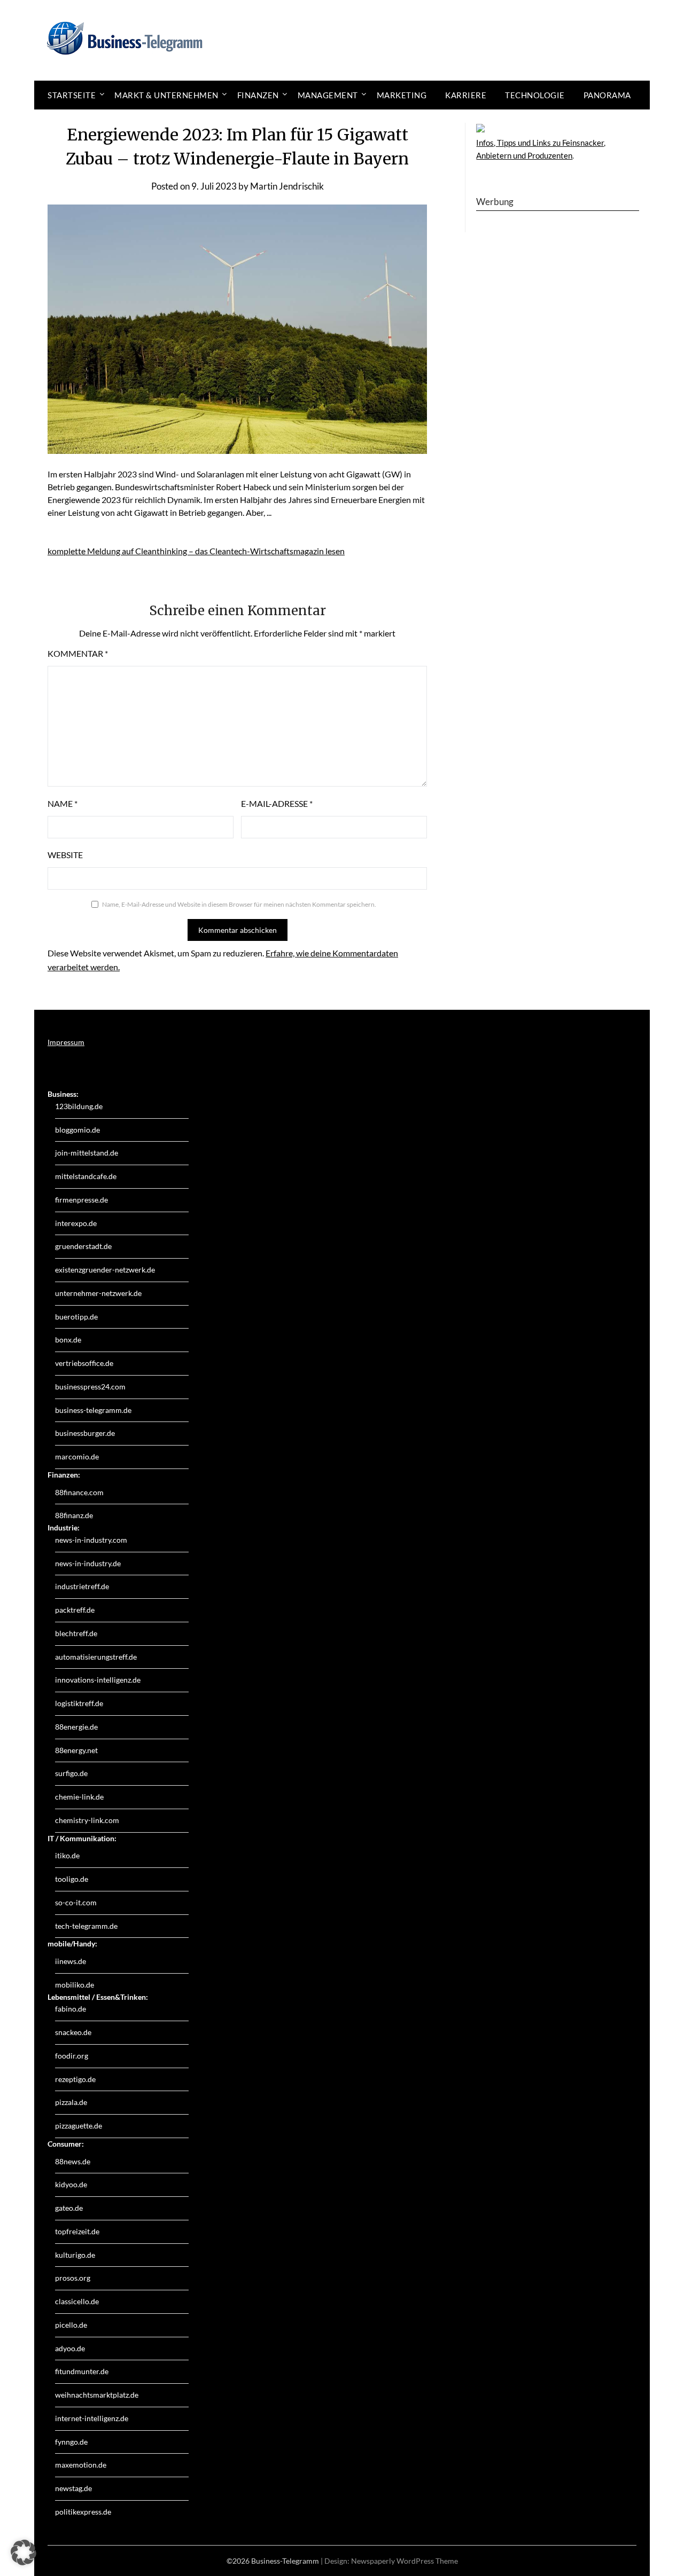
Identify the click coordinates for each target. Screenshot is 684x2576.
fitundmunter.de (82, 2371)
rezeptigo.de (75, 2079)
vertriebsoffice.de (84, 1363)
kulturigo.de (75, 2255)
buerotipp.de (76, 1317)
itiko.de (67, 1855)
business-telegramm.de (93, 1410)
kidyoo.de (71, 2184)
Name (63, 803)
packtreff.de (75, 1610)
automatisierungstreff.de (96, 1657)
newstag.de (73, 2488)
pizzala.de (71, 2102)
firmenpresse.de (81, 1200)
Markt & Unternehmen (166, 95)
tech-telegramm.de (86, 1926)
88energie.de (76, 1727)
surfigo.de (71, 1773)
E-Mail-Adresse (277, 803)
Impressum (66, 1042)
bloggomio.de (77, 1130)
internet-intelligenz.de (92, 2418)
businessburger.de (85, 1433)
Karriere (466, 95)
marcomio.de (77, 1456)
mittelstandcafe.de (86, 1176)
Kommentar (78, 653)
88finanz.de (74, 1515)
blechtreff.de (76, 1633)
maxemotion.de (81, 2465)
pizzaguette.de (79, 2126)
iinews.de (71, 1961)
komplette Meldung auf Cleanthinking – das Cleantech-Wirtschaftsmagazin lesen (196, 551)
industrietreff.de (82, 1586)
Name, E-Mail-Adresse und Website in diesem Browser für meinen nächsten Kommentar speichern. (239, 904)
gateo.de (69, 2208)
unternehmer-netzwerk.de (98, 1293)
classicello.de (77, 2301)
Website (65, 855)
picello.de (71, 2325)
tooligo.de (72, 1879)
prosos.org (73, 2278)
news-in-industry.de (88, 1563)
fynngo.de (71, 2442)
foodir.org (72, 2056)
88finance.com (79, 1492)
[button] (24, 2553)
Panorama (607, 95)
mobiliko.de (75, 1985)
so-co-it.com (76, 1902)
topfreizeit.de (77, 2231)
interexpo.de (76, 1223)
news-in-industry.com (91, 1540)
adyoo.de (70, 2348)
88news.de (73, 2161)
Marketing (402, 95)
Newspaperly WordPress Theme (405, 2561)
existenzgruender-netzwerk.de (105, 1270)
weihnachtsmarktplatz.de (97, 2395)
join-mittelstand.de (87, 1153)
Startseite (72, 95)
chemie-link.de (79, 1797)
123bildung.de (79, 1106)
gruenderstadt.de (83, 1246)
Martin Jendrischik (287, 186)
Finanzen (258, 95)
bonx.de (68, 1340)
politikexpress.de (83, 2512)
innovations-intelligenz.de (98, 1680)
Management (328, 95)
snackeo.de (73, 2032)
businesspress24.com (90, 1387)
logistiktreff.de (79, 1703)
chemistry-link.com (87, 1820)
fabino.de (71, 2009)
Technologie (535, 95)
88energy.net (76, 1750)
